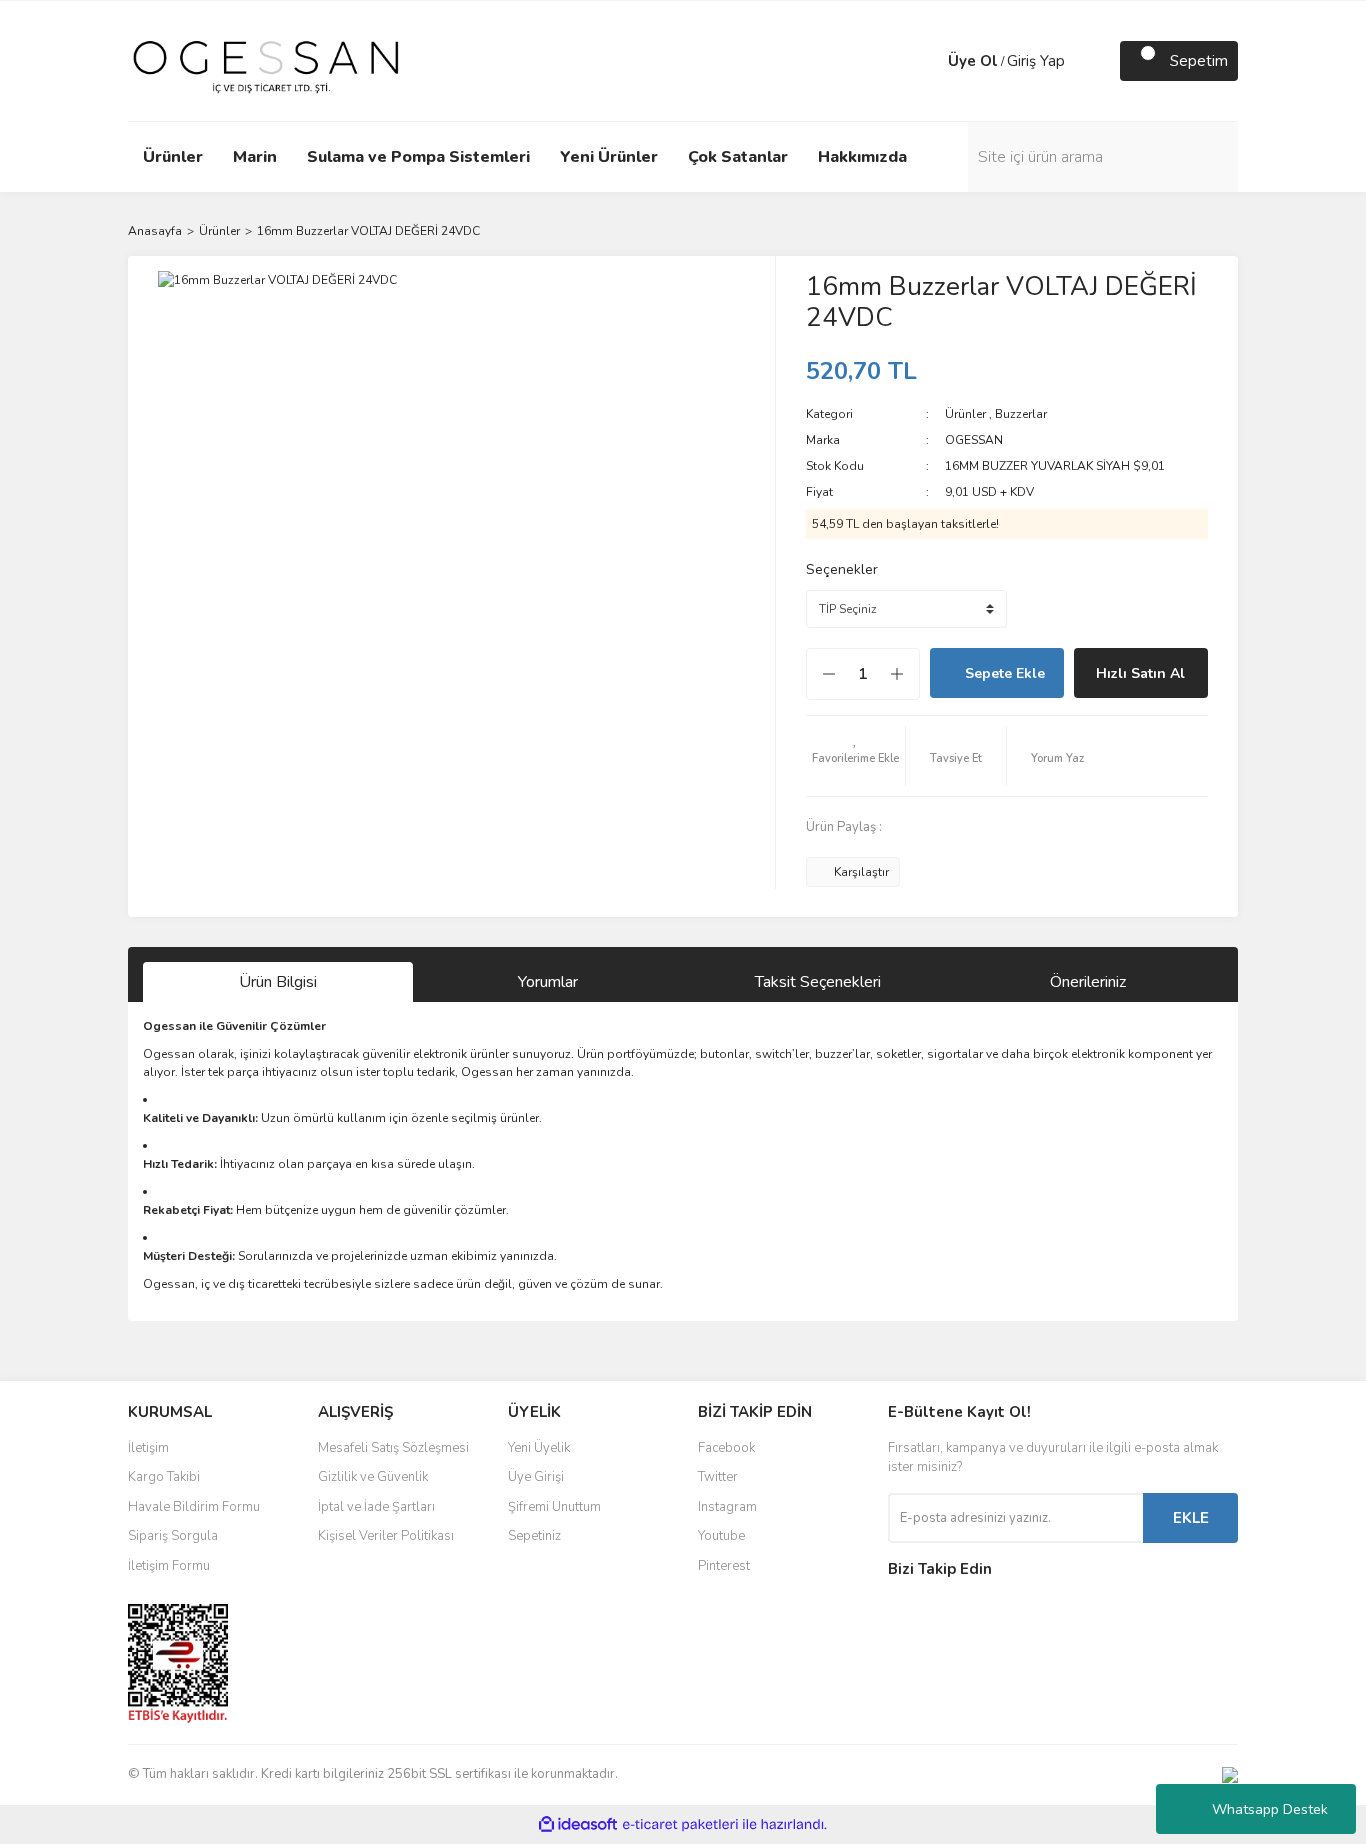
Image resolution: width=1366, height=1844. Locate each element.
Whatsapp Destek (1270, 1809)
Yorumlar (548, 982)
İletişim (148, 1448)
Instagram (727, 1507)
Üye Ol (973, 61)
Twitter (718, 1477)
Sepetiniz (534, 1536)
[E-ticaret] (680, 1825)
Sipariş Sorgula (173, 1536)
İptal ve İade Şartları (376, 1507)
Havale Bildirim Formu (194, 1507)
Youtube (721, 1536)
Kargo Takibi (164, 1477)
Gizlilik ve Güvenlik (373, 1477)
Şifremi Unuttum (554, 1507)
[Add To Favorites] (856, 756)
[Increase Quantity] (907, 674)
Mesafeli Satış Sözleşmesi (393, 1448)
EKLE (1191, 1518)
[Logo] (266, 60)
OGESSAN (974, 440)
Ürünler (965, 414)
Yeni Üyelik (539, 1448)
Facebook (726, 1448)
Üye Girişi (536, 1477)
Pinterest (724, 1566)
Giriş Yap (1036, 61)
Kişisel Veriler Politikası (386, 1536)
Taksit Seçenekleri (818, 982)
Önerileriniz (1088, 982)
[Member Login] (928, 61)
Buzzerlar (1021, 414)
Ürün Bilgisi (278, 982)
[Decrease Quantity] (819, 674)
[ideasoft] (578, 1824)
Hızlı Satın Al (1140, 673)
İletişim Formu (169, 1566)
